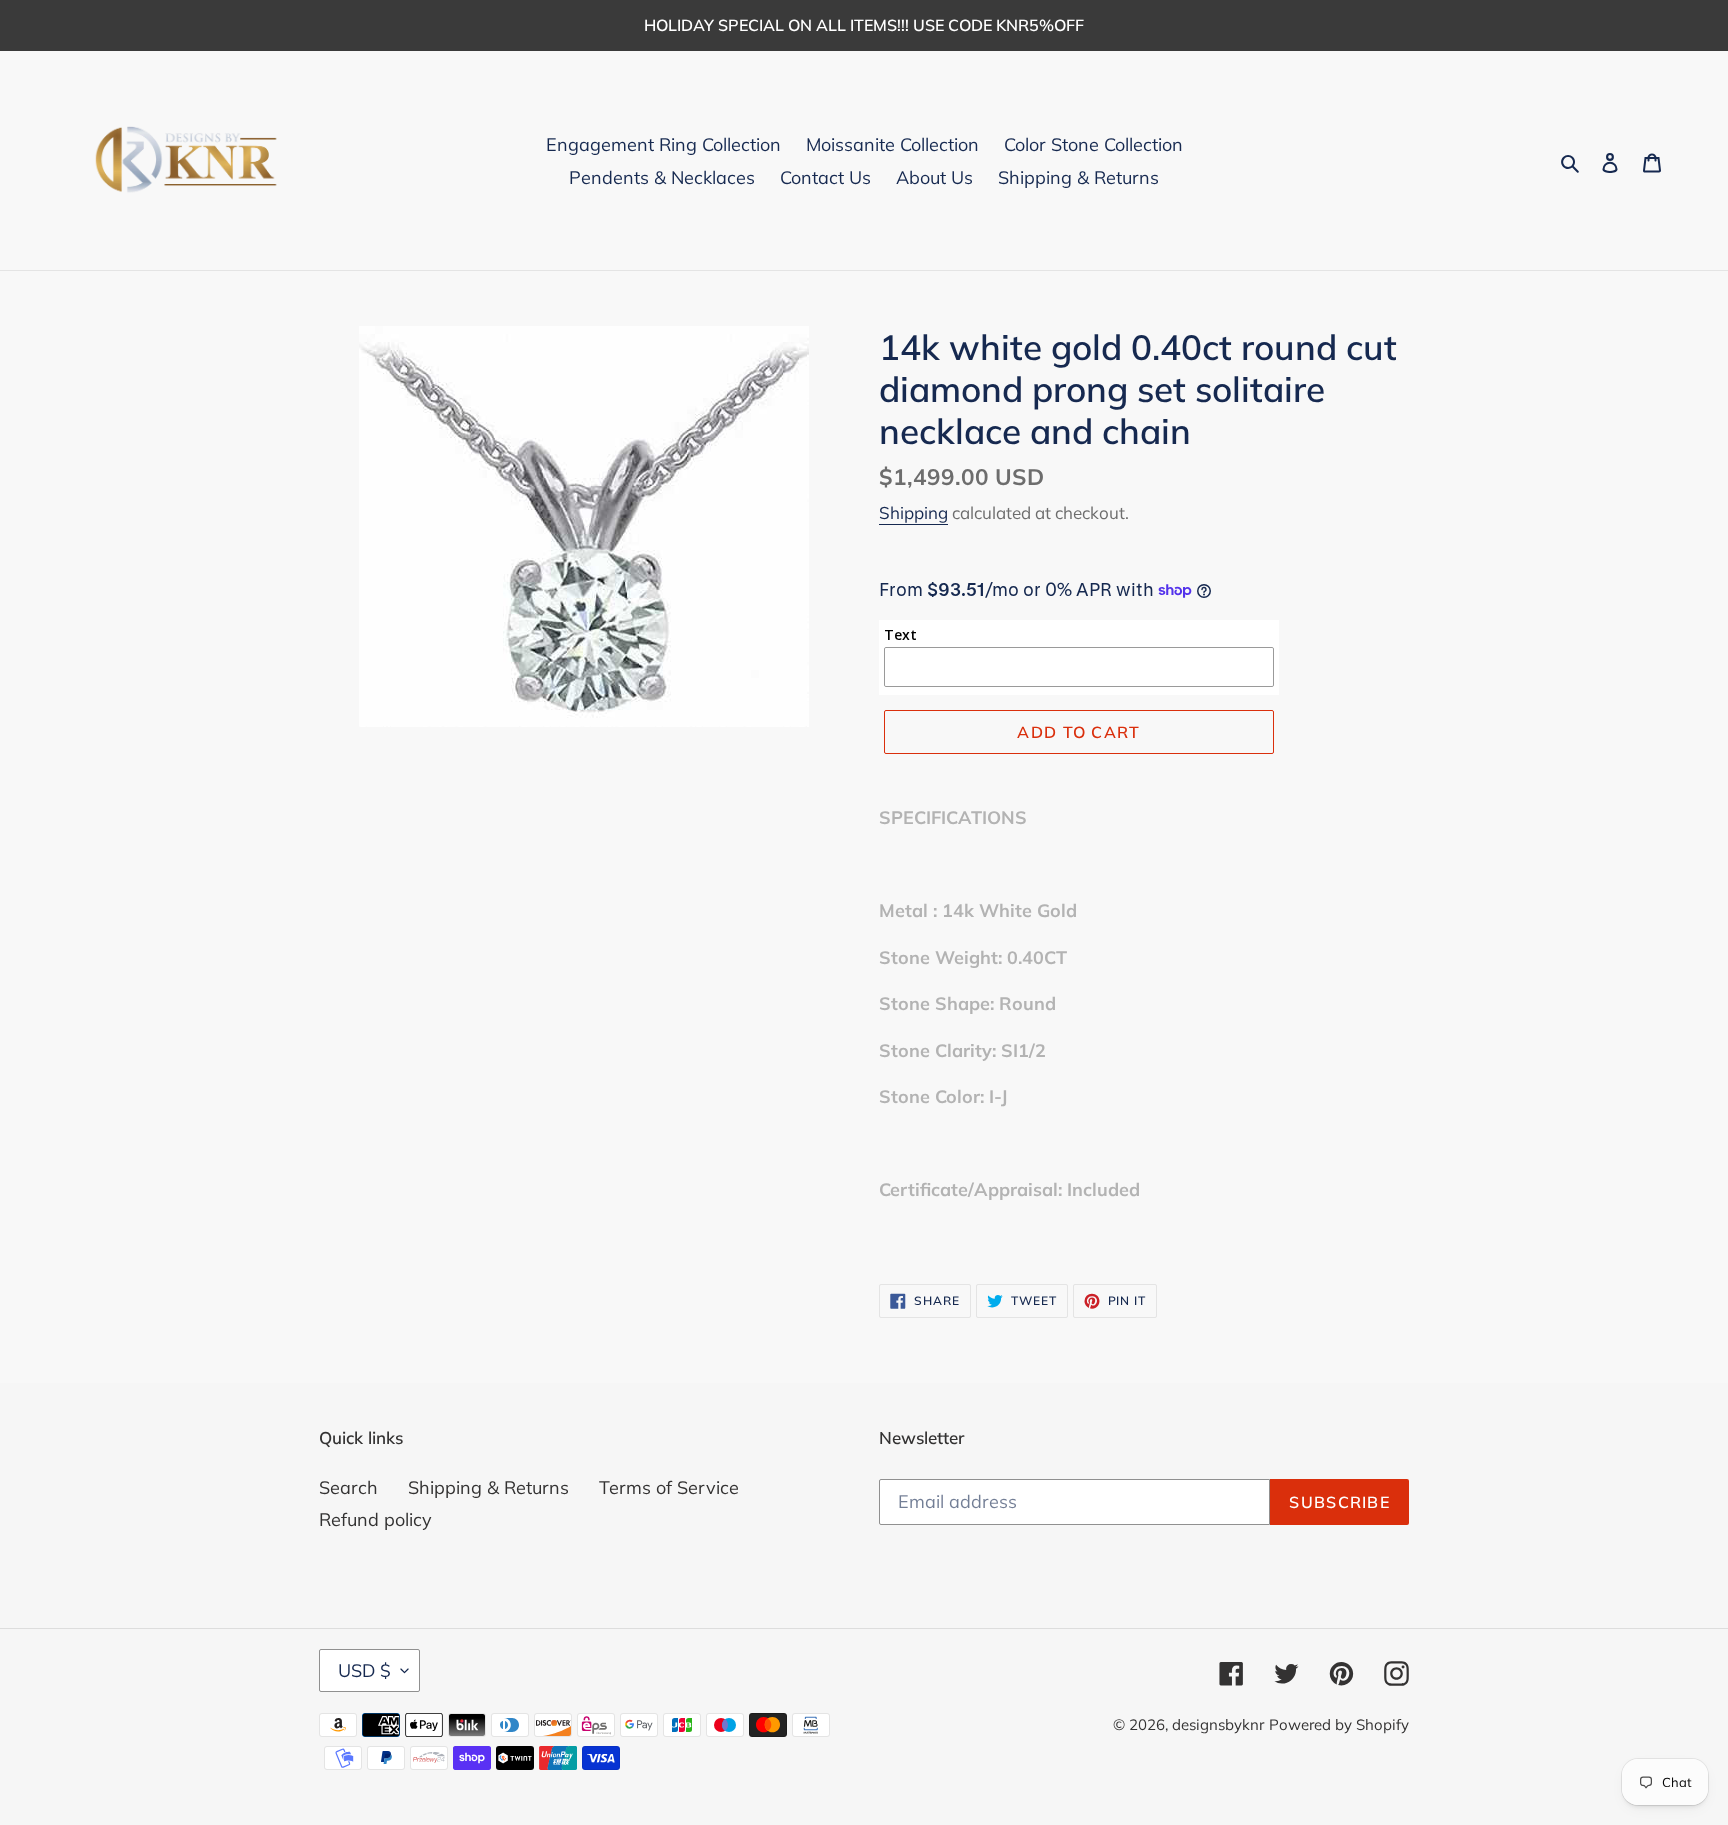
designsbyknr (1218, 1724)
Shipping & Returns (488, 1487)
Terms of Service (669, 1487)
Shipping (913, 512)
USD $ (364, 1670)
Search (348, 1487)
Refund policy (375, 1519)
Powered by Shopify (1339, 1724)
